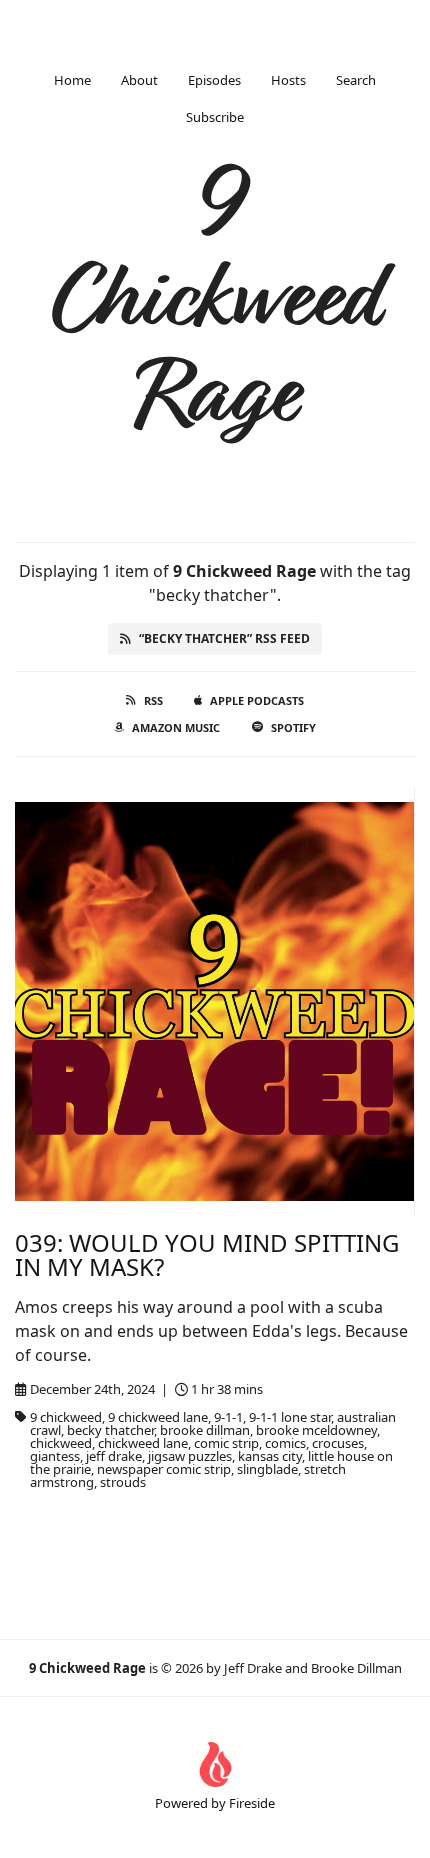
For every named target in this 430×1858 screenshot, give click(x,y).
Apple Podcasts (257, 700)
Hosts (288, 80)
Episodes (214, 80)
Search (356, 80)
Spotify (293, 727)
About (139, 80)
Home (72, 80)
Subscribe (215, 117)
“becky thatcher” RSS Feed (224, 638)
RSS (153, 700)
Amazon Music (176, 727)
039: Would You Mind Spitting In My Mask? (207, 1254)
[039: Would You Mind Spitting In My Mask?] (214, 1001)
